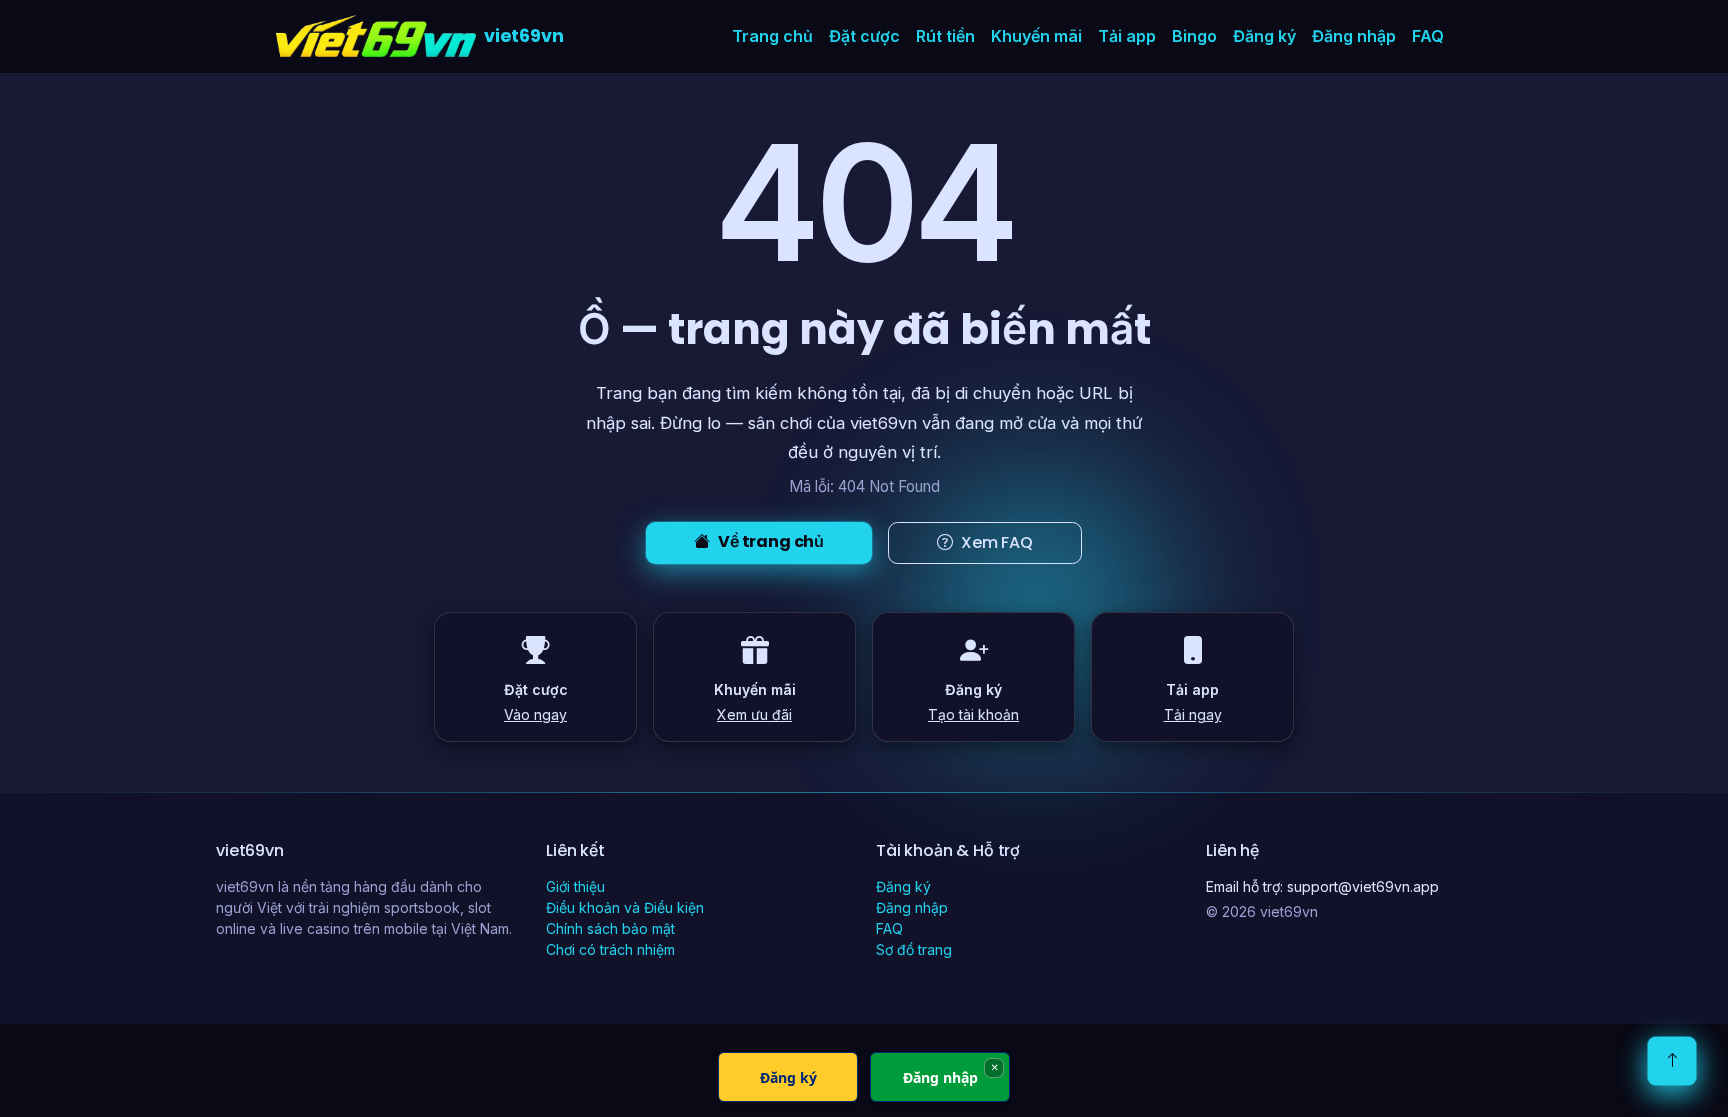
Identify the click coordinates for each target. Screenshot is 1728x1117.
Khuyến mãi (1036, 36)
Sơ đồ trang (914, 949)
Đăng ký (1264, 36)
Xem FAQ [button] (997, 542)
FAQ (1428, 36)
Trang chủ (772, 36)
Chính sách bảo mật (610, 928)
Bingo (1194, 36)
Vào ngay (535, 714)
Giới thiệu (575, 886)
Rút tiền (945, 36)
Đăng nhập (1354, 36)
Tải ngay (1193, 714)
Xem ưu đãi (754, 714)
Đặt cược (864, 36)
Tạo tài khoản (973, 714)
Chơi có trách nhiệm (610, 949)
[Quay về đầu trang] (1672, 1061)
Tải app (1127, 36)
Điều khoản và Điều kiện (625, 907)
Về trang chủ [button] (771, 541)
